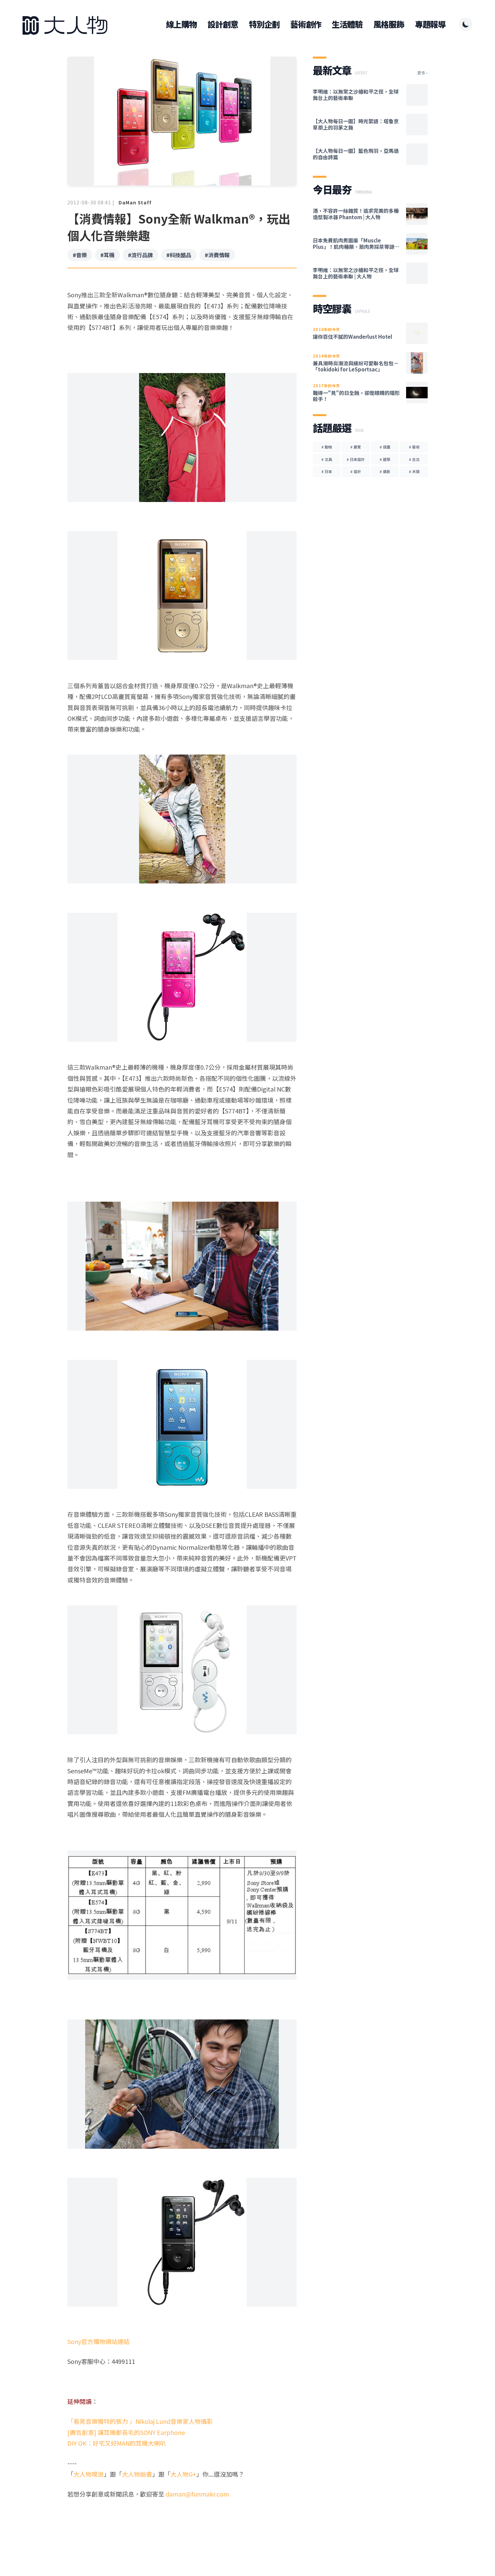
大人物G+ (183, 2474)
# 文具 (327, 459)
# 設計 (356, 471)
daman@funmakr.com (197, 2494)
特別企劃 (264, 24)
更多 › (422, 73)
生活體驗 (347, 24)
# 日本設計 (356, 459)
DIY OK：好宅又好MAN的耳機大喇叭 (117, 2443)
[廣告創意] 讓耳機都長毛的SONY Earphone (126, 2432)
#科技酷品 (179, 255)
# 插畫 (385, 447)
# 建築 (385, 459)
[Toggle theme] (466, 24)
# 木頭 (414, 471)
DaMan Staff (135, 202)
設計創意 (223, 24)
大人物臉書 (137, 2474)
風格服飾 (389, 24)
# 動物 (327, 447)
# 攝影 (385, 471)
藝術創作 (306, 24)
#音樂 (80, 255)
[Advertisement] (182, 2525)
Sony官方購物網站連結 (98, 2341)
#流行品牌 (140, 255)
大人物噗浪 (89, 2474)
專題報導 (430, 24)
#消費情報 (217, 255)
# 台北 (414, 459)
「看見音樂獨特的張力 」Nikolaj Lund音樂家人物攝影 (140, 2421)
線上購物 (181, 24)
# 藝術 (414, 447)
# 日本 (327, 471)
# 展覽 (356, 447)
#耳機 (107, 255)
